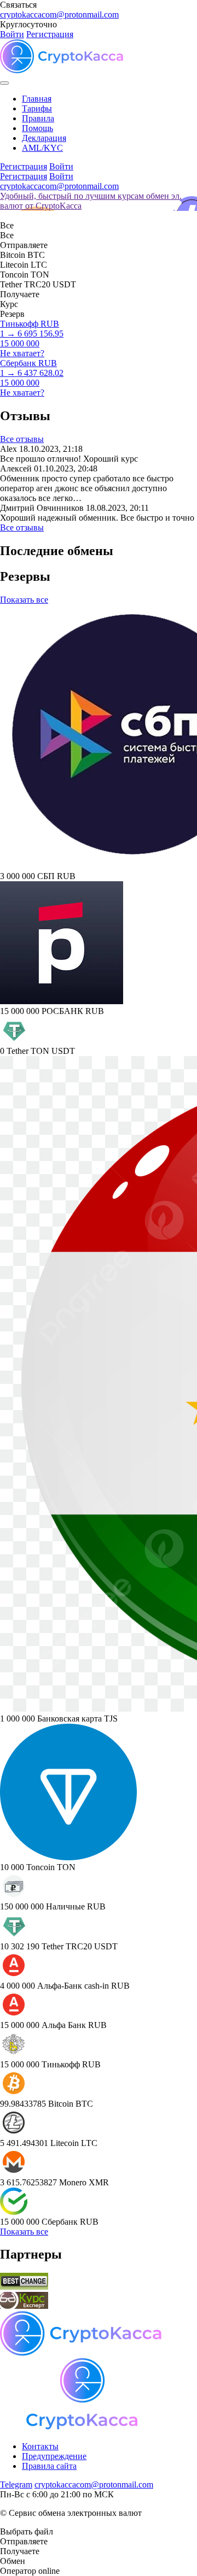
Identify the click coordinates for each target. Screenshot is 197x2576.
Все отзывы (22, 439)
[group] (99, 201)
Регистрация (50, 34)
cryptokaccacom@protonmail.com (59, 14)
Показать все (24, 600)
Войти (12, 34)
